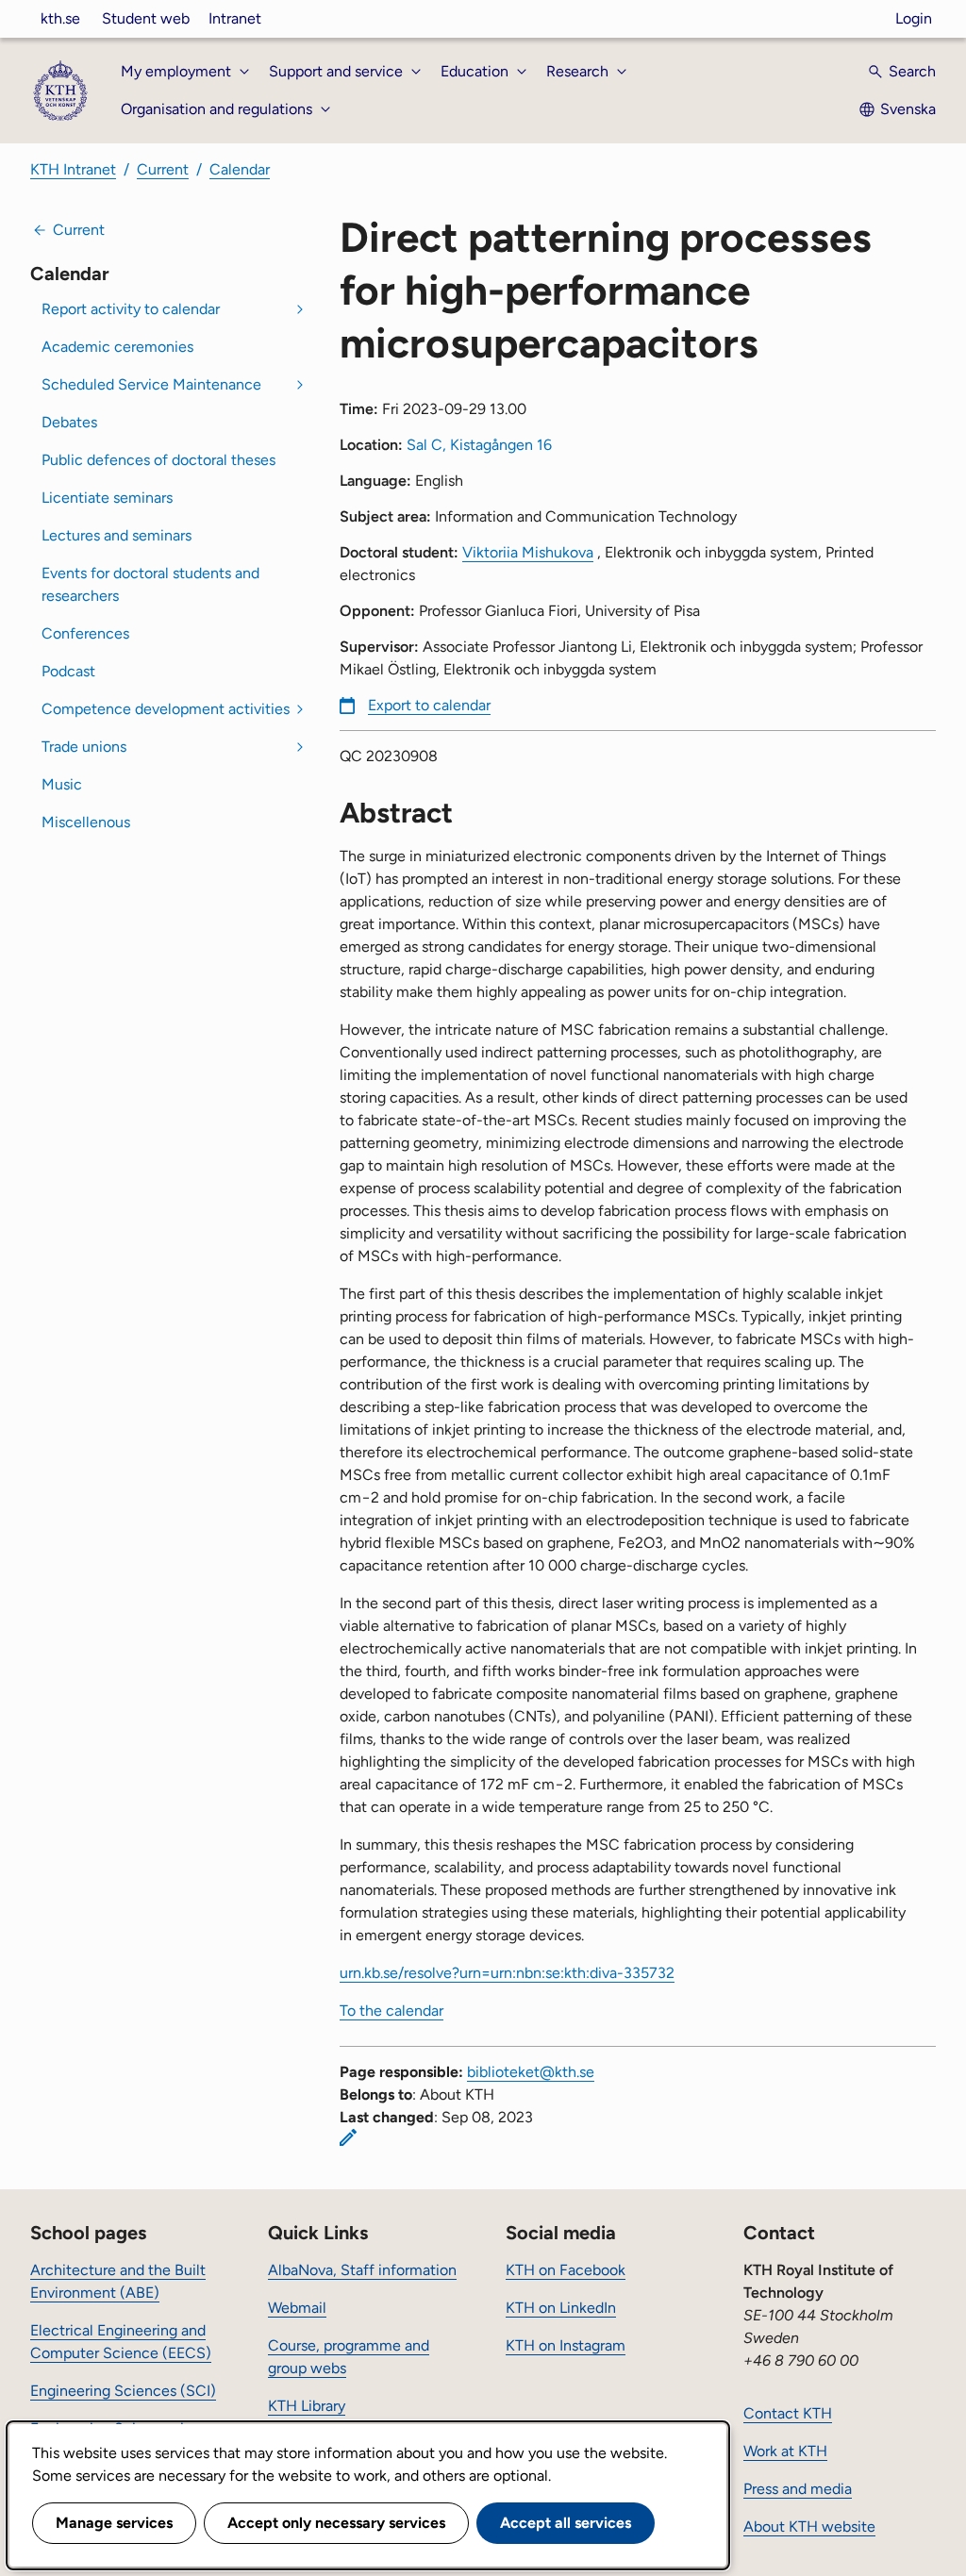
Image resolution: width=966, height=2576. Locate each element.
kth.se (60, 18)
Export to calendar (429, 705)
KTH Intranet (73, 169)
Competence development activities (166, 709)
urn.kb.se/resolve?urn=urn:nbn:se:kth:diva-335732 (507, 1973)
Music (62, 784)
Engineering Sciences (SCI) (123, 2391)
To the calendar (391, 2011)
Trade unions (84, 747)
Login (914, 18)
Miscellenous (86, 822)
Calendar (240, 169)
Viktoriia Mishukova (528, 552)
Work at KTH (785, 2451)
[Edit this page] (348, 2137)
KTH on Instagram (566, 2345)
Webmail (297, 2308)
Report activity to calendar (131, 309)
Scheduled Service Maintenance (151, 384)
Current (163, 169)
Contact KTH (788, 2413)
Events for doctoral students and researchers (150, 584)
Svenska (908, 109)
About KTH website (809, 2526)
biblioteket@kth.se (531, 2072)
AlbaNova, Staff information (362, 2270)
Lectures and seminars (117, 535)
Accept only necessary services (336, 2523)
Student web (146, 18)
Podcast (68, 671)
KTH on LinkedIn (561, 2308)
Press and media (798, 2489)
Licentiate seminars (107, 498)
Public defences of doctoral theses (158, 460)
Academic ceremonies (117, 347)
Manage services (114, 2523)
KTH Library (307, 2406)
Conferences (85, 633)
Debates (69, 422)
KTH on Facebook (566, 2270)
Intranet (235, 18)
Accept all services (566, 2523)
